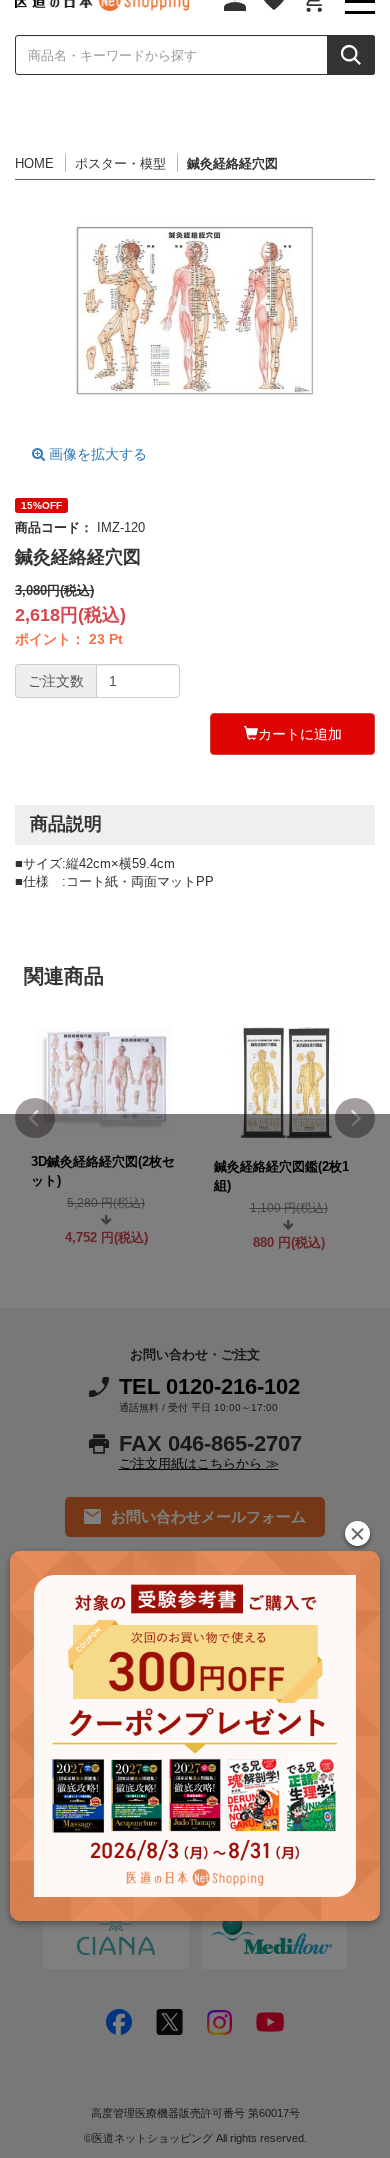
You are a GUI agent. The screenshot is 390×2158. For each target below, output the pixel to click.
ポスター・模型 (120, 163)
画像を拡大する (96, 454)
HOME (34, 163)
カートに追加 (300, 734)
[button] (357, 1533)
